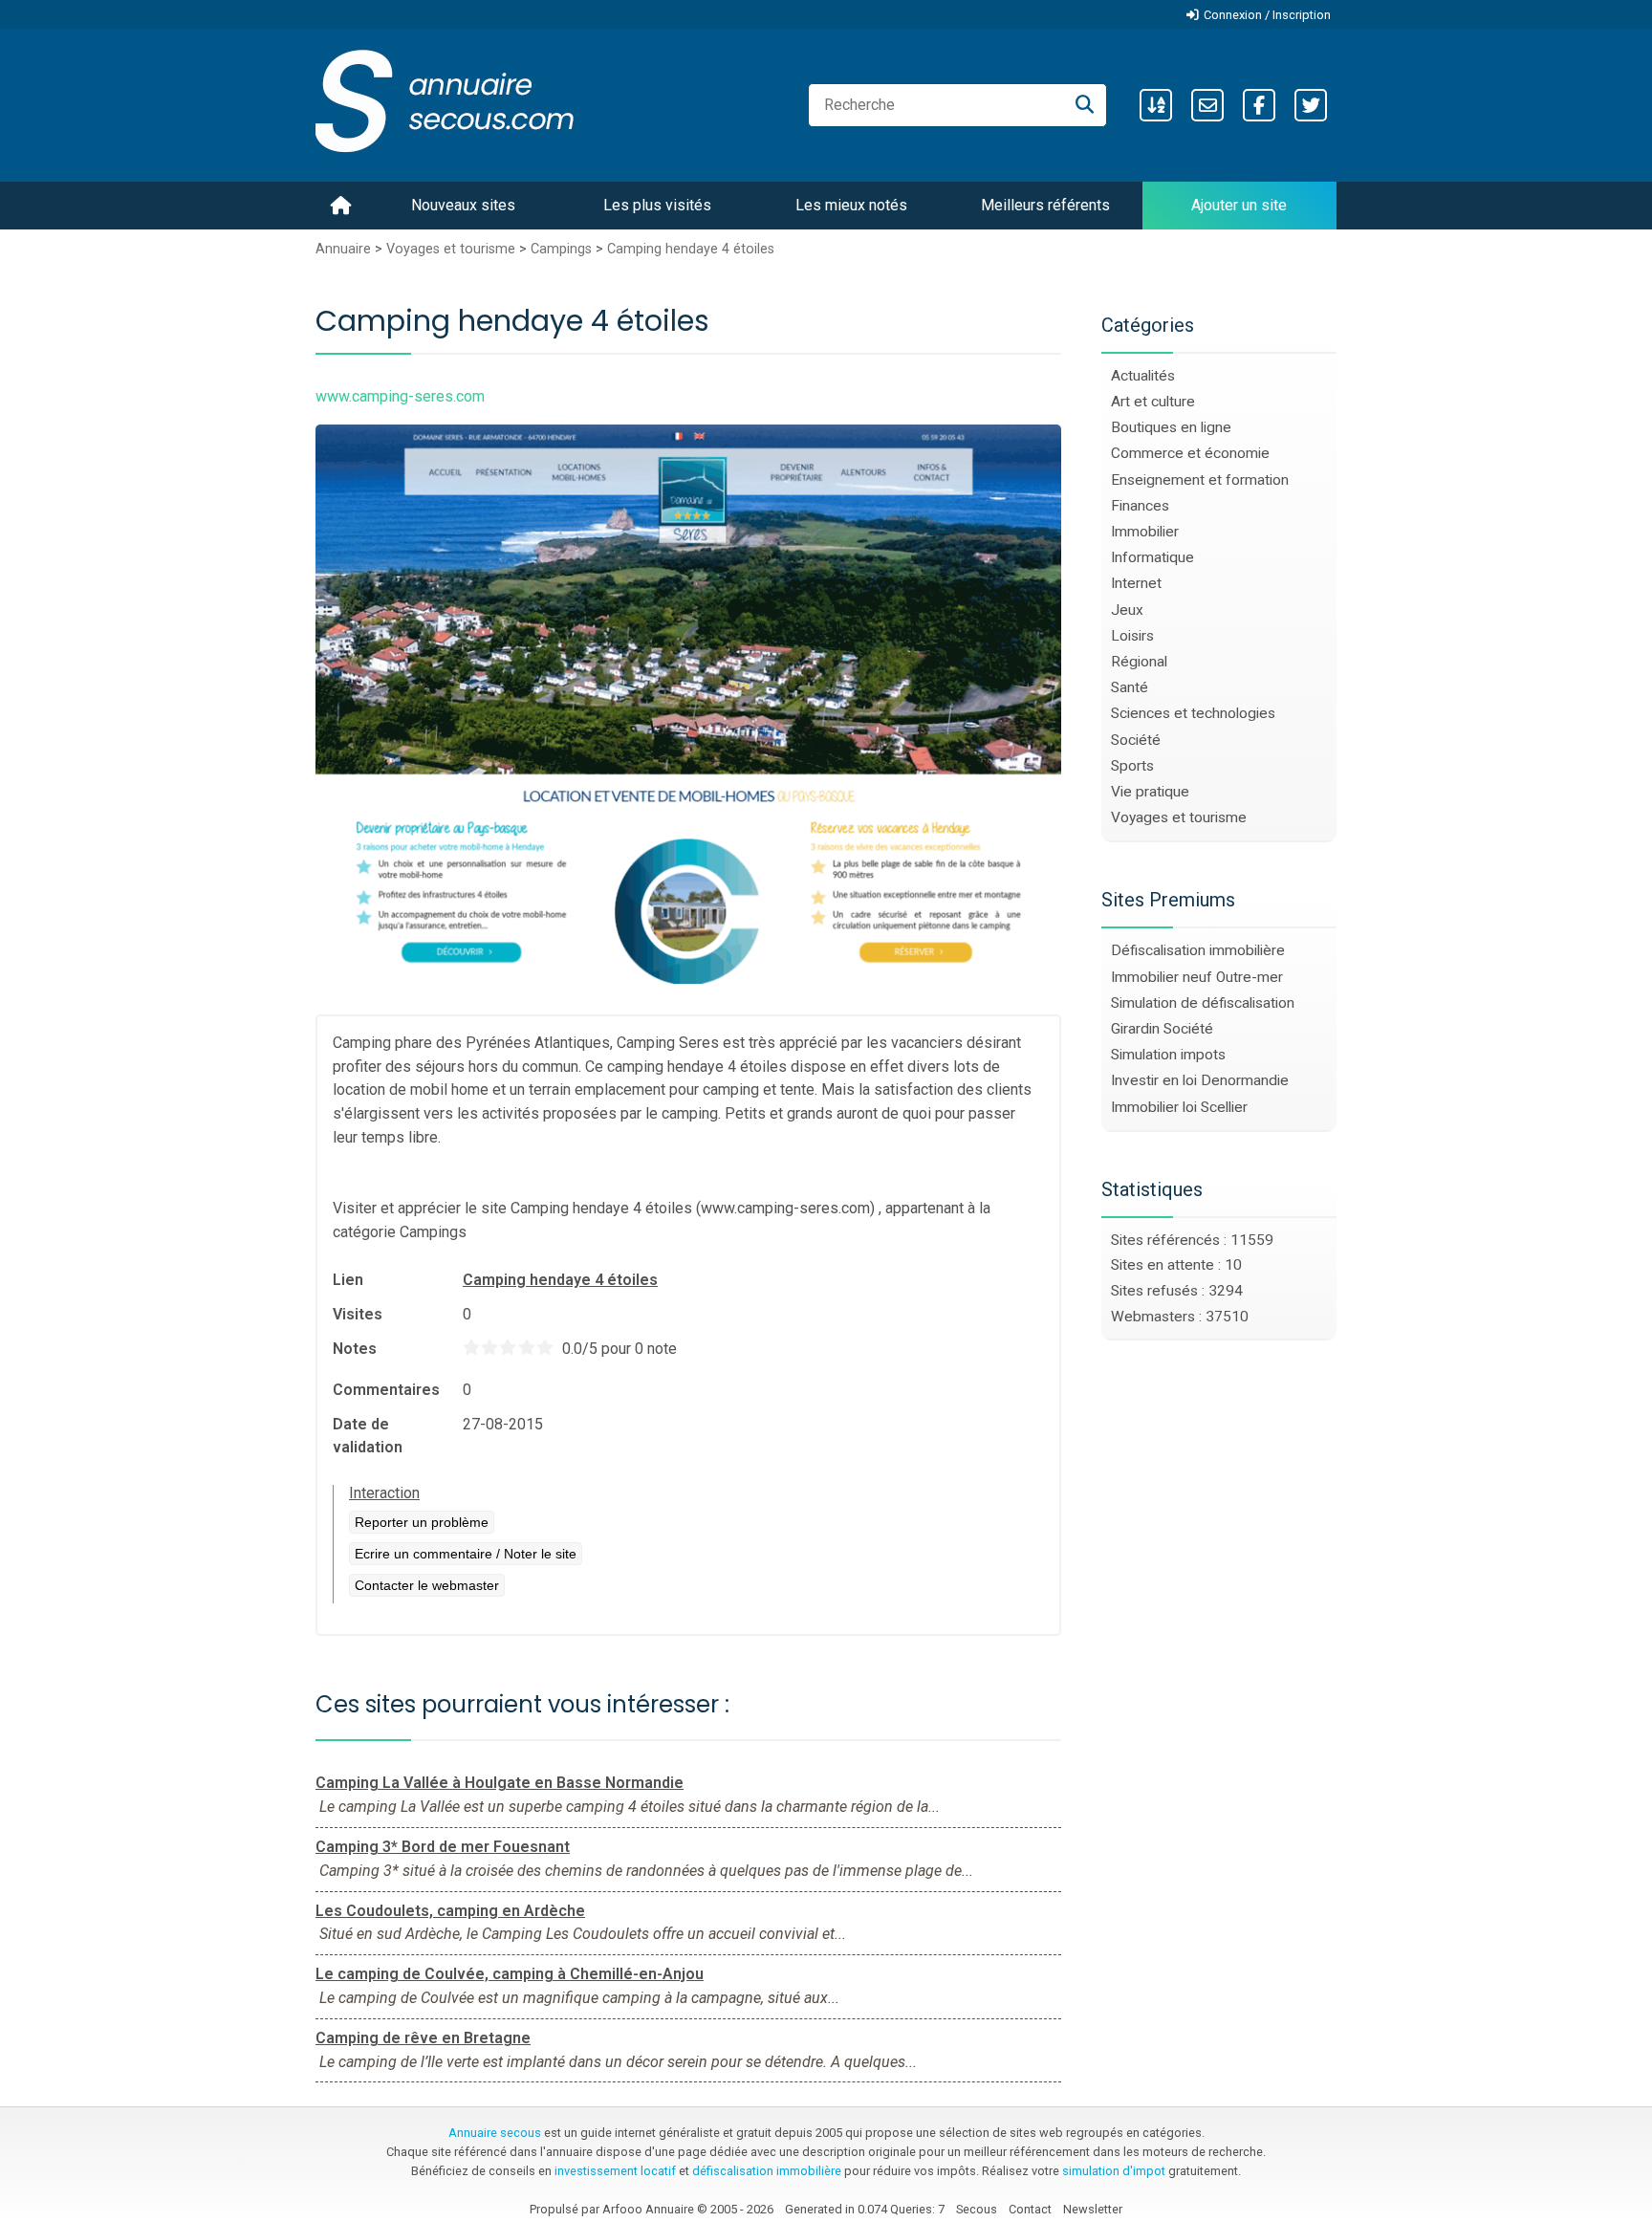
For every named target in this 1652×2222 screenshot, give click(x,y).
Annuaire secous (495, 2133)
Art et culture (1153, 402)
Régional (1139, 662)
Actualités (1143, 376)
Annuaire (343, 249)
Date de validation (368, 1436)
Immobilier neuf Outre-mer (1197, 977)
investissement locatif (615, 2171)
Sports (1132, 766)
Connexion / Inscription (1267, 15)
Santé (1130, 687)
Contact (1030, 2209)
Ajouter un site (1239, 205)
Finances (1140, 506)
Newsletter (1093, 2209)
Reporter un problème (422, 1522)
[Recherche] (1085, 105)
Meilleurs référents (1045, 205)
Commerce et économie (1190, 453)
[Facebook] (1259, 105)
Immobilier (1145, 532)
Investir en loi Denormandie (1200, 1080)
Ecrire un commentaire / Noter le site (466, 1554)
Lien (348, 1280)
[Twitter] (1311, 105)
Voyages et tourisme (451, 249)
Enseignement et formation (1200, 480)
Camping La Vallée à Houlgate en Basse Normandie (500, 1783)
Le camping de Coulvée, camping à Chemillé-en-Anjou (510, 1974)
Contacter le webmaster (427, 1585)
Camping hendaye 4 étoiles (691, 249)
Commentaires (386, 1390)
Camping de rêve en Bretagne (423, 2038)
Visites (358, 1314)
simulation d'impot (1114, 2171)
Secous (977, 2209)
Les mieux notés (851, 205)
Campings (561, 249)
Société (1136, 740)
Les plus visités (657, 205)
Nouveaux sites (463, 205)
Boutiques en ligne (1171, 427)
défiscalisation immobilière (767, 2171)
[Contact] (1207, 105)
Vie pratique (1150, 792)
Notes (355, 1349)
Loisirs (1132, 636)
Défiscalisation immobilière (1198, 950)
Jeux (1127, 610)
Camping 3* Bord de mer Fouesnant (443, 1847)
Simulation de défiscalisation (1203, 1003)
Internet (1136, 583)
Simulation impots (1168, 1055)
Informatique (1152, 557)
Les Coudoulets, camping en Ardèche (450, 1911)
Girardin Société (1162, 1029)
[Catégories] (1156, 105)
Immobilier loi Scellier (1179, 1107)
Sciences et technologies (1193, 713)
